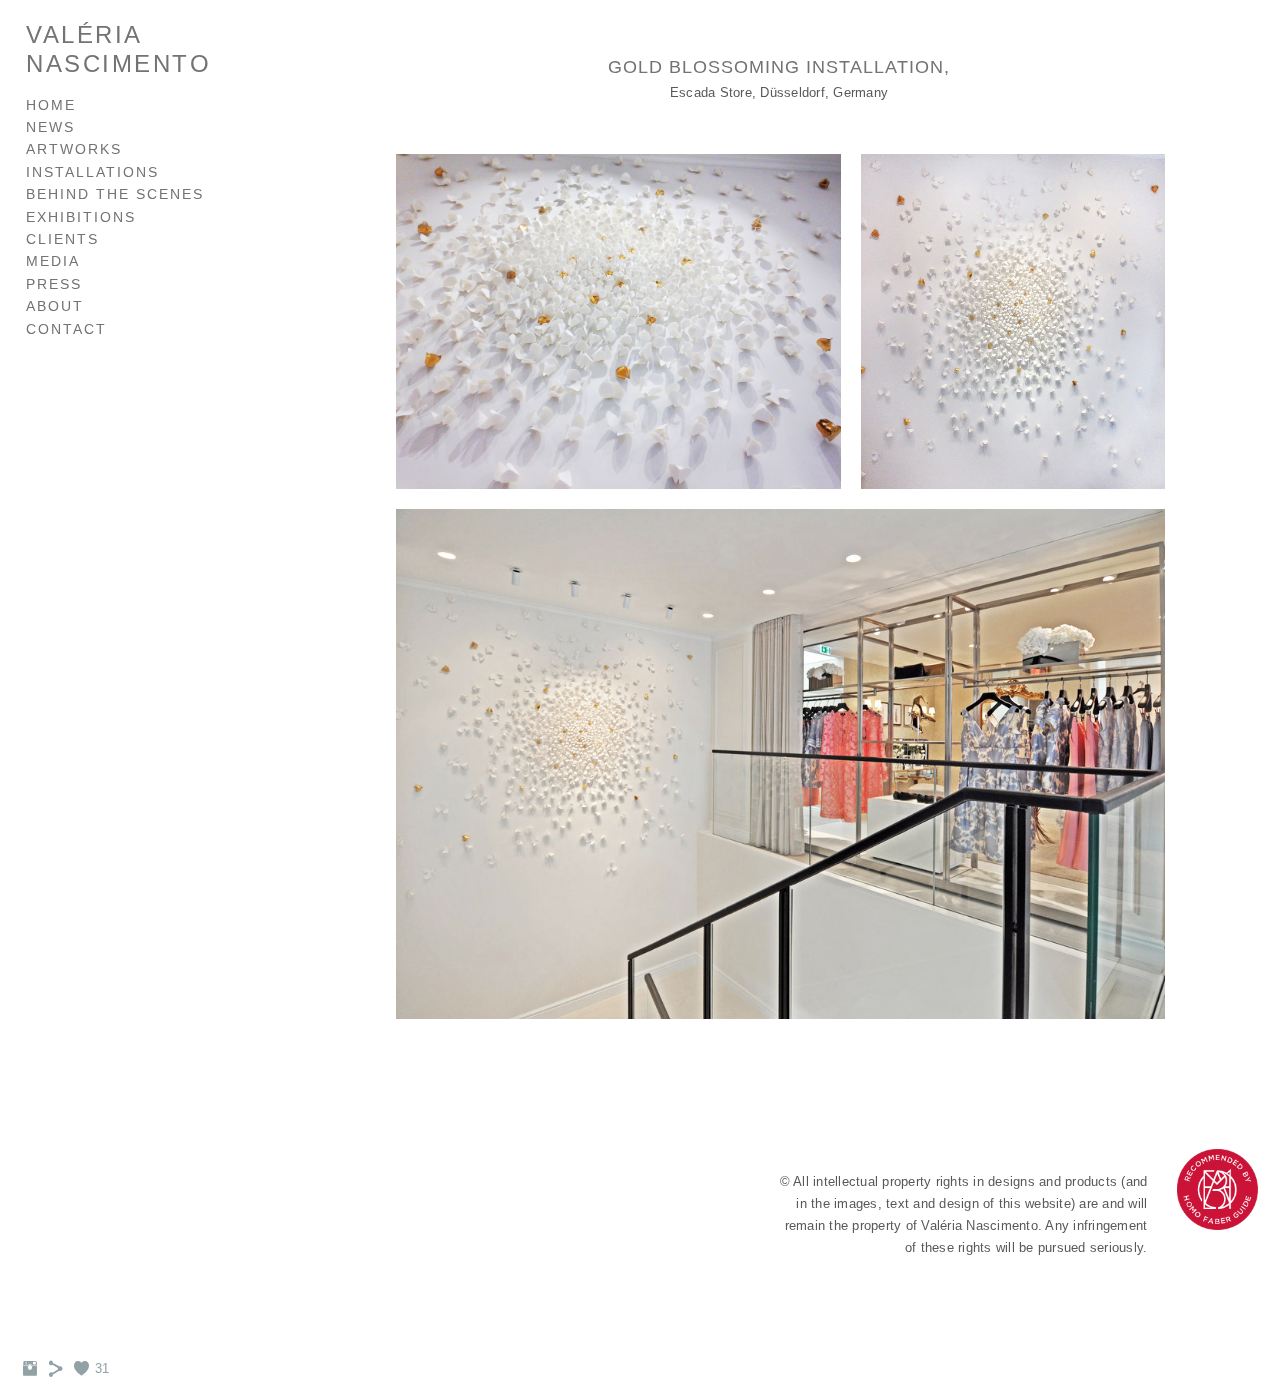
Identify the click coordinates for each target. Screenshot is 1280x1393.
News (50, 127)
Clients (62, 239)
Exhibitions (81, 217)
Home (51, 105)
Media (53, 261)
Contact (66, 329)
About (55, 306)
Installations (92, 172)
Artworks (74, 149)
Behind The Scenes (115, 194)
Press (54, 284)
